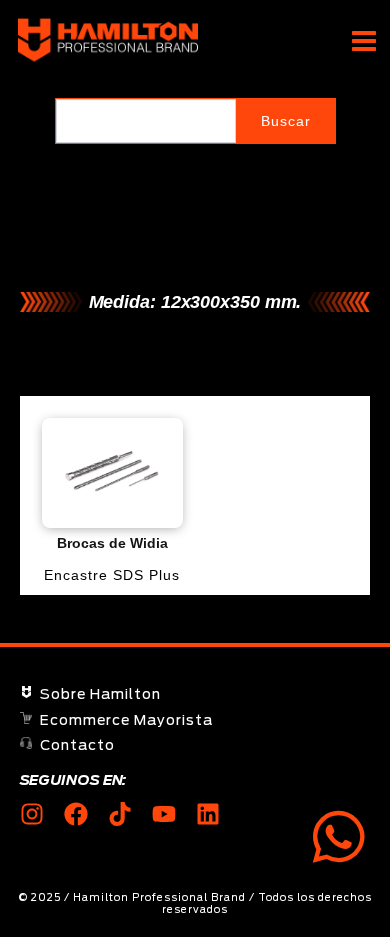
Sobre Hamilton (100, 695)
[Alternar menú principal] (363, 40)
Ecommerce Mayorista (126, 721)
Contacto (77, 746)
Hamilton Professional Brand (252, 41)
